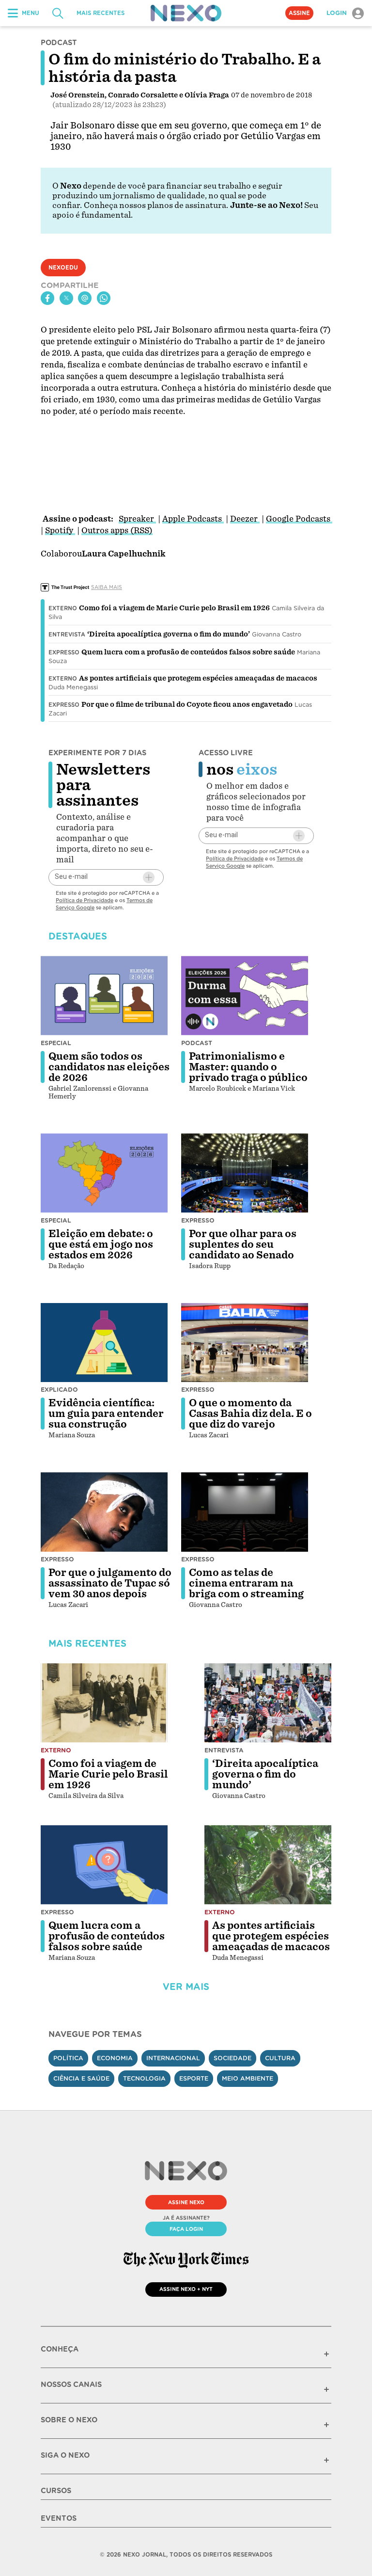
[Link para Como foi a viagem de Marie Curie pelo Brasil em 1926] (104, 1703)
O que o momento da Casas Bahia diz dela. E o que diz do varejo (250, 1414)
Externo (63, 608)
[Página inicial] (186, 13)
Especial (56, 1043)
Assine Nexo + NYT (186, 2289)
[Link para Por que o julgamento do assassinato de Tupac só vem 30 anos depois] (104, 1512)
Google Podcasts (299, 519)
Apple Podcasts (193, 519)
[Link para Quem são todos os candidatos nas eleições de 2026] (104, 996)
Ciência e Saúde (81, 2078)
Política (68, 2058)
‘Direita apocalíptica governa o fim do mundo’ (169, 634)
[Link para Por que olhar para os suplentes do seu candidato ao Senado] (245, 1173)
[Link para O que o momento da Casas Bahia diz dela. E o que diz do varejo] (245, 1343)
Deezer (245, 519)
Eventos (59, 2518)
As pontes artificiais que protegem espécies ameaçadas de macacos (198, 678)
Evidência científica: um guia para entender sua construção (106, 1414)
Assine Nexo (186, 2202)
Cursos (56, 2491)
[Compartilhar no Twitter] (66, 298)
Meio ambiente (248, 2078)
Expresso (64, 652)
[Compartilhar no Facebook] (47, 298)
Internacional (173, 2058)
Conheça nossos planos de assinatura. (156, 205)
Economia (115, 2058)
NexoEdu (63, 268)
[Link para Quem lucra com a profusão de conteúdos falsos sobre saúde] (104, 1865)
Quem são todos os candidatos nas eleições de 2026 (109, 1067)
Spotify (60, 531)
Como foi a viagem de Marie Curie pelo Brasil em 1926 (174, 608)
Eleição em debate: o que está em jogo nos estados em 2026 (101, 1244)
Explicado (59, 1390)
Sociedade (232, 2058)
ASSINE (299, 13)
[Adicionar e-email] (149, 877)
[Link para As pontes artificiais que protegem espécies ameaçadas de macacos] (268, 1865)
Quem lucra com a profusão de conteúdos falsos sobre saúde (188, 652)
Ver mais (186, 1987)
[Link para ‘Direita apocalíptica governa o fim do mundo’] (268, 1703)
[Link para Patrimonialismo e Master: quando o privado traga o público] (245, 996)
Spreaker (137, 519)
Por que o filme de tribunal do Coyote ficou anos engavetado (187, 704)
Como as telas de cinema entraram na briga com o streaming (246, 1583)
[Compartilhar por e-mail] (85, 298)
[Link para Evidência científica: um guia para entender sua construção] (104, 1343)
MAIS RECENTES (101, 13)
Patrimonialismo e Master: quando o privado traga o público (248, 1067)
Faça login (186, 2229)
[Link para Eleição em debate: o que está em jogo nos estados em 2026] (104, 1173)
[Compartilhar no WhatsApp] (104, 298)
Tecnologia (144, 2078)
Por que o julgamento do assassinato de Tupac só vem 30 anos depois (110, 1583)
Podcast (197, 1043)
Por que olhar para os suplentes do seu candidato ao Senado (243, 1244)
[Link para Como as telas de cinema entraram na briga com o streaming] (245, 1512)
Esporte (194, 2078)
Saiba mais (107, 587)
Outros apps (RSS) (117, 531)
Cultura (280, 2058)
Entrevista (67, 635)
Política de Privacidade (85, 900)
